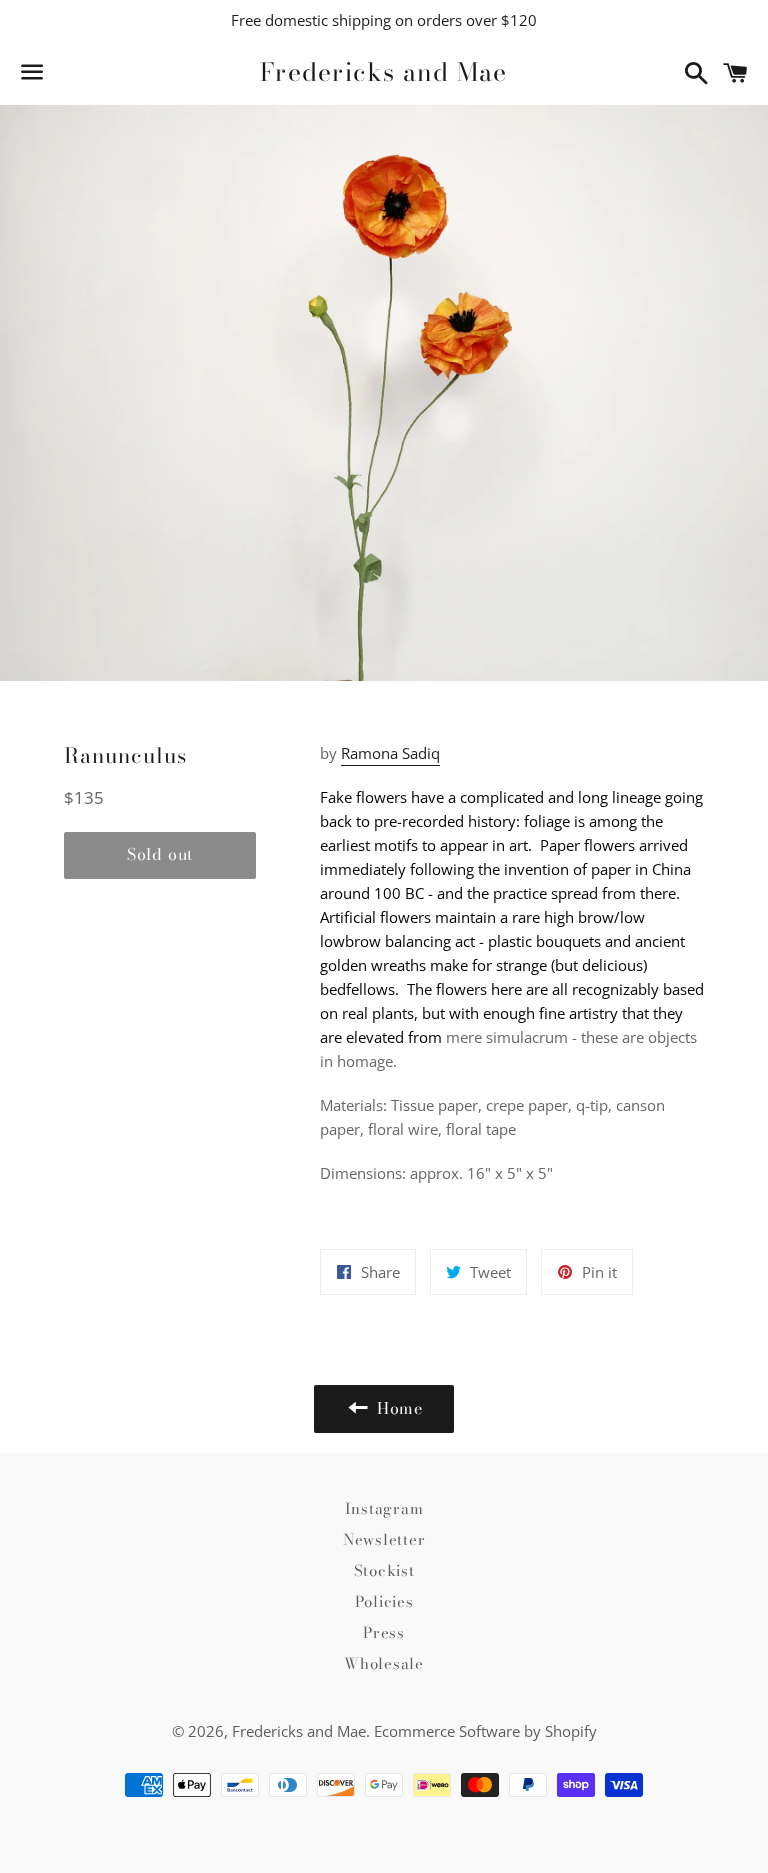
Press (384, 1632)
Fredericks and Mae (384, 72)
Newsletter (384, 1539)
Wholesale (384, 1663)
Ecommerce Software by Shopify (485, 1731)
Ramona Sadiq (390, 753)
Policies (384, 1601)
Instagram (384, 1508)
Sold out (160, 854)
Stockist (384, 1570)
